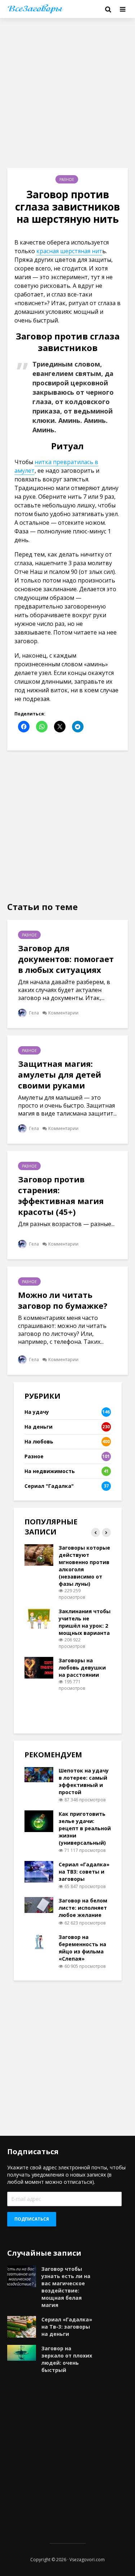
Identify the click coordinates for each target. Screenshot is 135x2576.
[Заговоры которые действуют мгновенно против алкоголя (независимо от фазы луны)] (39, 1555)
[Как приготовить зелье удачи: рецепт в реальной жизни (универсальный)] (39, 1821)
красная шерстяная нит (69, 251)
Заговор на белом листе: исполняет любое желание (83, 1908)
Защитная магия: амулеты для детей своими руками (60, 1074)
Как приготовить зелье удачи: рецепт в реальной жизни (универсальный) (85, 1828)
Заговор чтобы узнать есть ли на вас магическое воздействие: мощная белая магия (66, 2287)
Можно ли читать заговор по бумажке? (63, 1300)
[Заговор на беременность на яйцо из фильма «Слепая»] (39, 1941)
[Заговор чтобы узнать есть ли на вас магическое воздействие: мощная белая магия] (22, 2275)
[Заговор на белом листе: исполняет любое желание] (39, 1904)
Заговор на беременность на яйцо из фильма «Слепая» (82, 1948)
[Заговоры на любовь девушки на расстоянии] (39, 1667)
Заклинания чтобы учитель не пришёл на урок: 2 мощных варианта (85, 1622)
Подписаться (32, 2219)
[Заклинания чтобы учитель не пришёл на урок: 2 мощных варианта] (39, 1618)
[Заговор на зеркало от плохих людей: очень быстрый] (22, 2352)
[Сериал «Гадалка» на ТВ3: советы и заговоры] (39, 1871)
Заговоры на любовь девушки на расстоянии (82, 1668)
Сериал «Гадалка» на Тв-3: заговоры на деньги (67, 2327)
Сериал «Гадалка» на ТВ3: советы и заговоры (84, 1872)
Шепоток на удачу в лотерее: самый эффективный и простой (84, 1781)
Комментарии (63, 1013)
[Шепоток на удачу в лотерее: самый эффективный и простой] (39, 1774)
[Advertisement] (67, 93)
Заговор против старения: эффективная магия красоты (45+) (61, 1195)
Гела (33, 1013)
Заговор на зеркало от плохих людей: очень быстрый (67, 2359)
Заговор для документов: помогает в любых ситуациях (66, 959)
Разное (67, 179)
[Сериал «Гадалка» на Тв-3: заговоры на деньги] (22, 2326)
